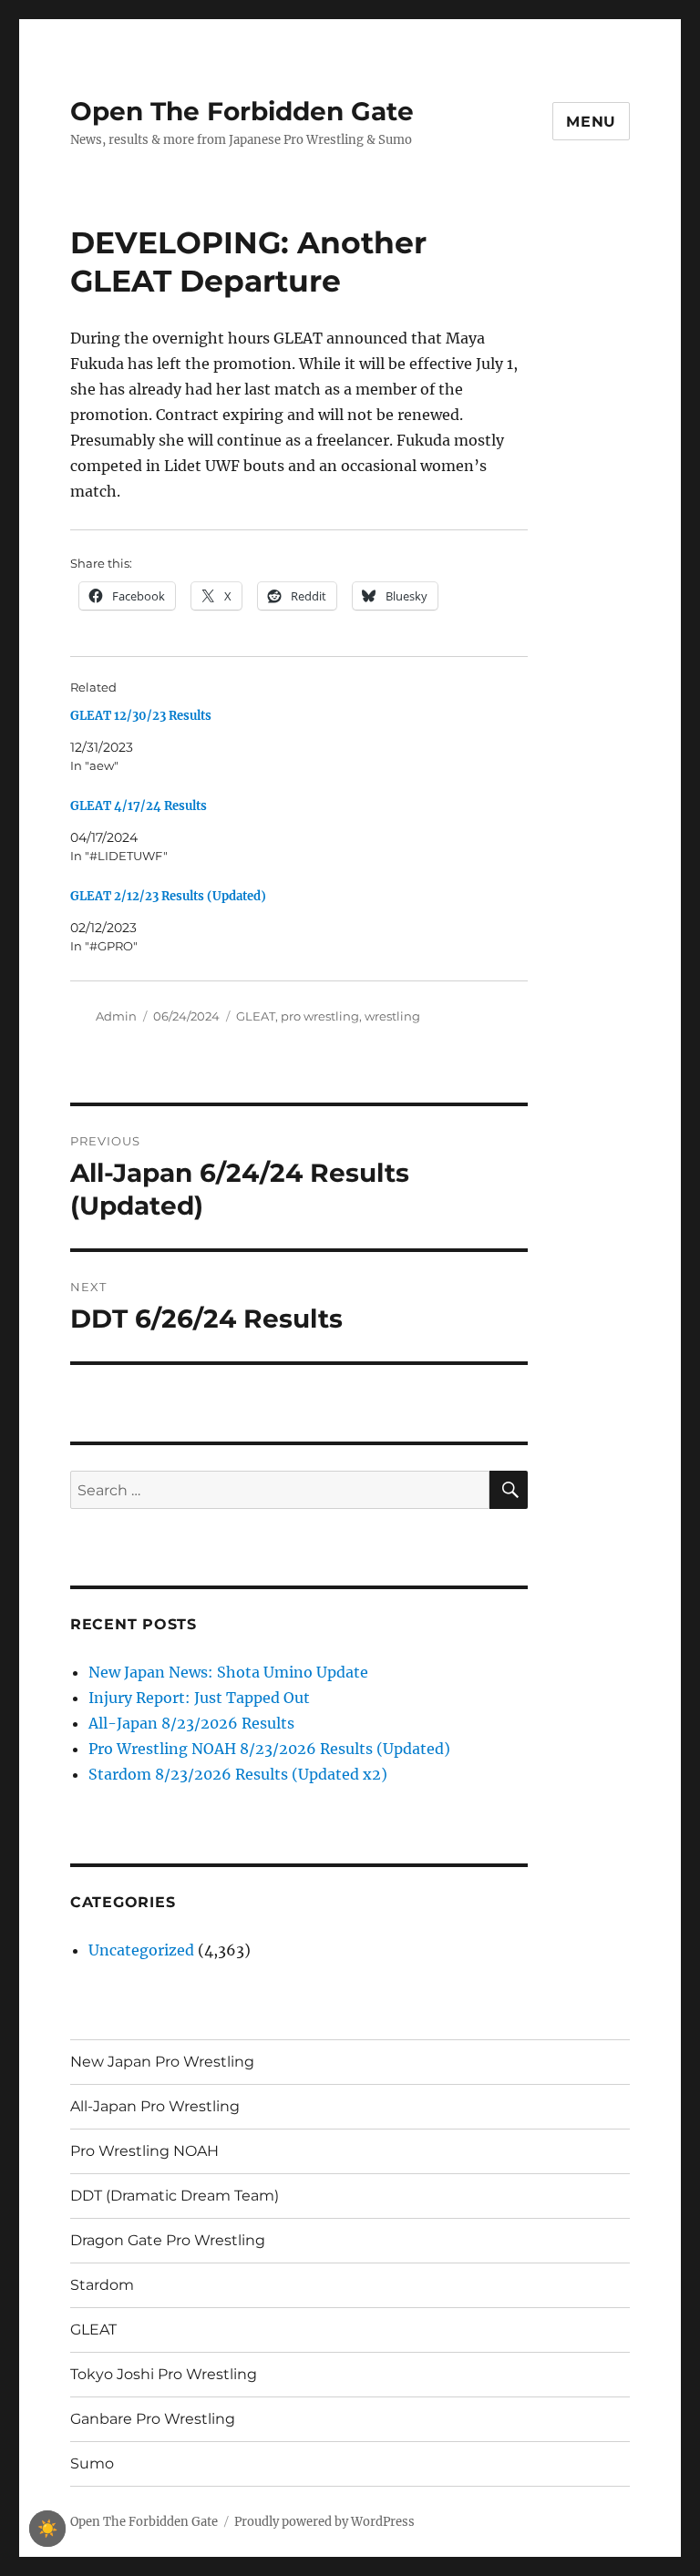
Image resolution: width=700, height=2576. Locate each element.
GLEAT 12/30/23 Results (141, 716)
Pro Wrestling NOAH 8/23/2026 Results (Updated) (269, 1749)
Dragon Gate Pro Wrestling (168, 2240)
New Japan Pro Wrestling (162, 2062)
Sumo (92, 2463)
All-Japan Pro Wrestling (155, 2106)
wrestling (392, 1016)
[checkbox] (47, 2529)
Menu (591, 122)
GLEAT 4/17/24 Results (139, 806)
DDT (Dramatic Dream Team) (175, 2196)
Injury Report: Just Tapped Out (199, 1698)
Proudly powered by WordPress (324, 2522)
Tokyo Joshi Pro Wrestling (164, 2374)
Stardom (102, 2285)
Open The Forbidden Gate (242, 111)
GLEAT (256, 1016)
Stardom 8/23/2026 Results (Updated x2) (238, 1774)
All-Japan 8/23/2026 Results (191, 1723)
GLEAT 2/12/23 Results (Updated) (168, 896)
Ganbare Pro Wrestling (153, 2419)
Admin (116, 1016)
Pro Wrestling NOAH (144, 2151)
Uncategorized (141, 1950)
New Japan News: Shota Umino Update (228, 1672)
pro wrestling (320, 1016)
